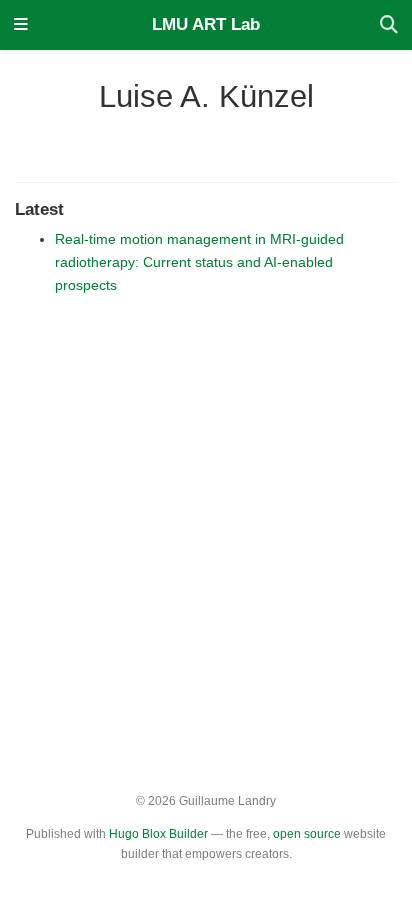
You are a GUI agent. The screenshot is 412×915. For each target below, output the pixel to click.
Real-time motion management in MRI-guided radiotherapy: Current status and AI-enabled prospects (199, 262)
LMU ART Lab (206, 24)
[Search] (389, 25)
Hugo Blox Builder (158, 834)
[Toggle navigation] (21, 25)
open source (307, 834)
